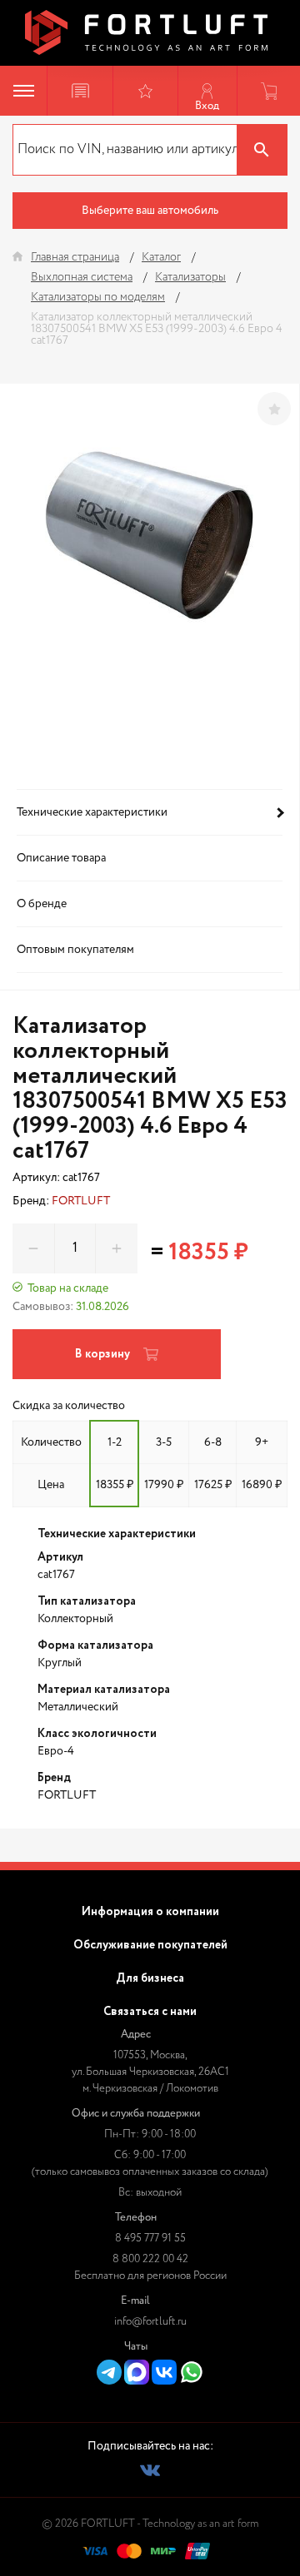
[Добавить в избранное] (274, 409)
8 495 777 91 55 (150, 2238)
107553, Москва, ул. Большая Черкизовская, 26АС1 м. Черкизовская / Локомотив (150, 2072)
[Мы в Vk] (150, 2470)
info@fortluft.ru (150, 2322)
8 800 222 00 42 (150, 2259)
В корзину (102, 1354)
